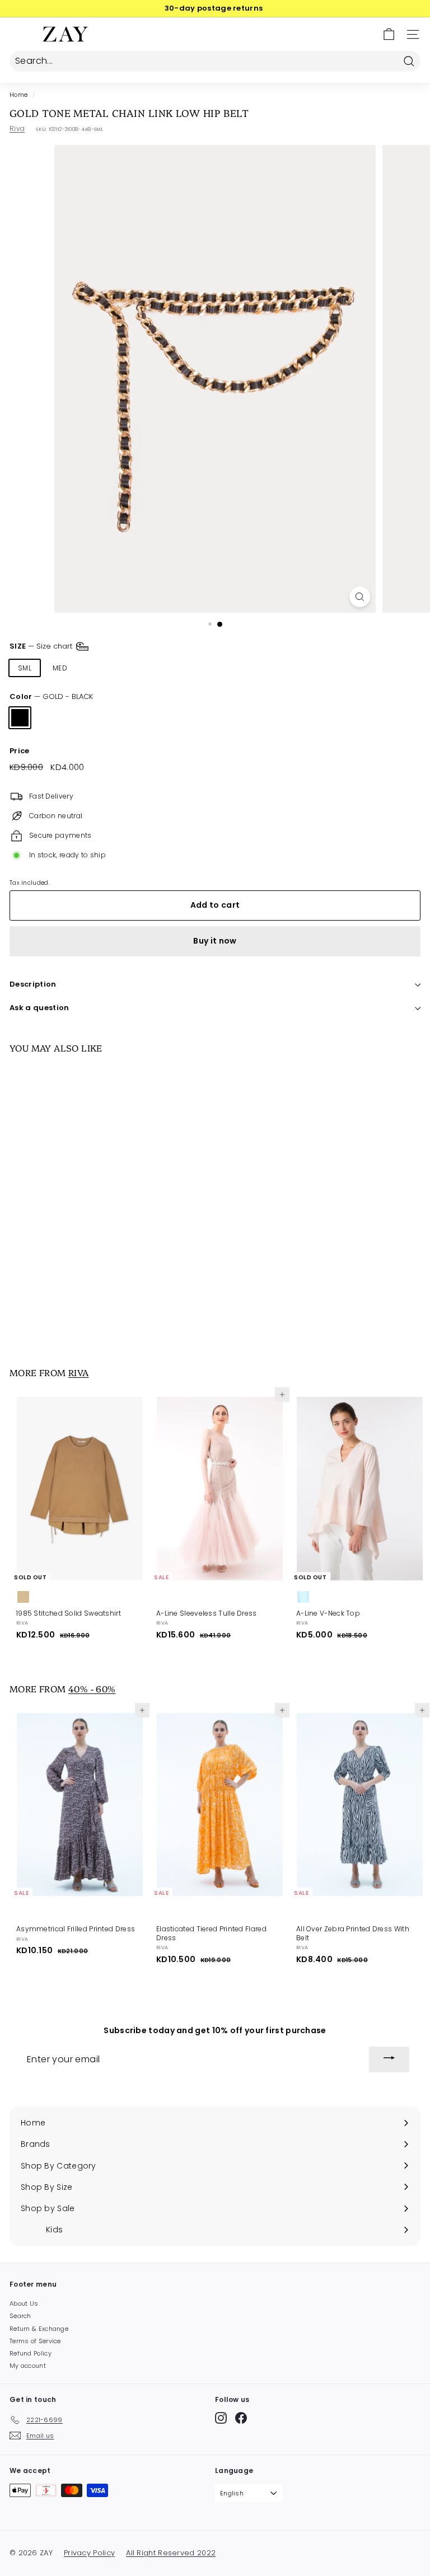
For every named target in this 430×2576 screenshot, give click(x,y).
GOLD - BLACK (20, 718)
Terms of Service (35, 2341)
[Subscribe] (389, 2059)
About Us (24, 2303)
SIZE (42, 646)
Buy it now (215, 941)
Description (33, 984)
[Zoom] (360, 597)
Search (20, 2316)
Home (18, 95)
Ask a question (39, 1008)
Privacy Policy (89, 2553)
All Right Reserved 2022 (171, 2553)
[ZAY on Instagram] (221, 2418)
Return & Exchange (39, 2329)
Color (51, 697)
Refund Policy (31, 2353)
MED (60, 668)
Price (20, 751)
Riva (17, 128)
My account (28, 2366)
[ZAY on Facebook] (241, 2418)
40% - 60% (92, 1688)
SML (25, 668)
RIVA (79, 1372)
